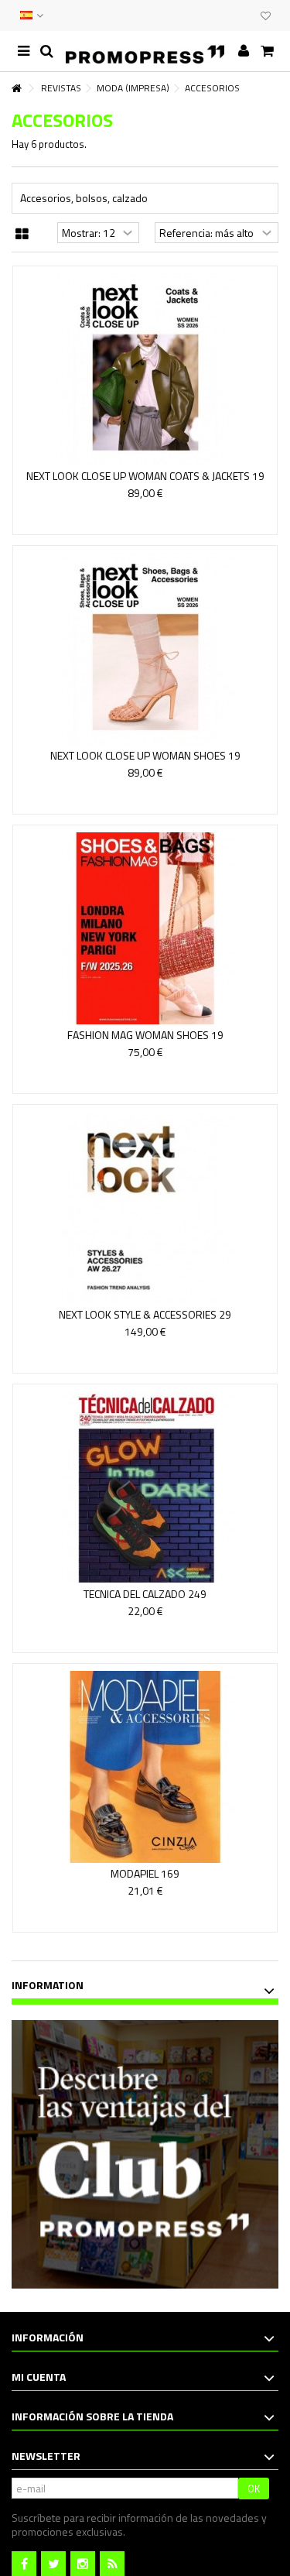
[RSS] (112, 2564)
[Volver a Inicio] (16, 89)
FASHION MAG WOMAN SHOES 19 (145, 1035)
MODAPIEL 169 (145, 1873)
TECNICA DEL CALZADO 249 (145, 1594)
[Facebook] (24, 2564)
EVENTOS (230, 15)
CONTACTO (214, 15)
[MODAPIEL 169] (145, 1767)
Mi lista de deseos (266, 17)
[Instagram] (83, 2564)
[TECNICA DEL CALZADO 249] (145, 1487)
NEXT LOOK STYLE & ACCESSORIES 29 (145, 1314)
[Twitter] (53, 2564)
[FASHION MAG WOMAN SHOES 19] (145, 928)
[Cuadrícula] (22, 235)
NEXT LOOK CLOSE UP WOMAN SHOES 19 (145, 755)
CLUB (245, 15)
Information (48, 1985)
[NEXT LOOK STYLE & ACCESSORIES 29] (145, 1208)
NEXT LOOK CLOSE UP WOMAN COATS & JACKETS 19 (145, 476)
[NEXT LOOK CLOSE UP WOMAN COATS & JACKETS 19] (145, 369)
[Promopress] (145, 51)
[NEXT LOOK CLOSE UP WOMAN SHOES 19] (145, 649)
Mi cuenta (39, 2377)
